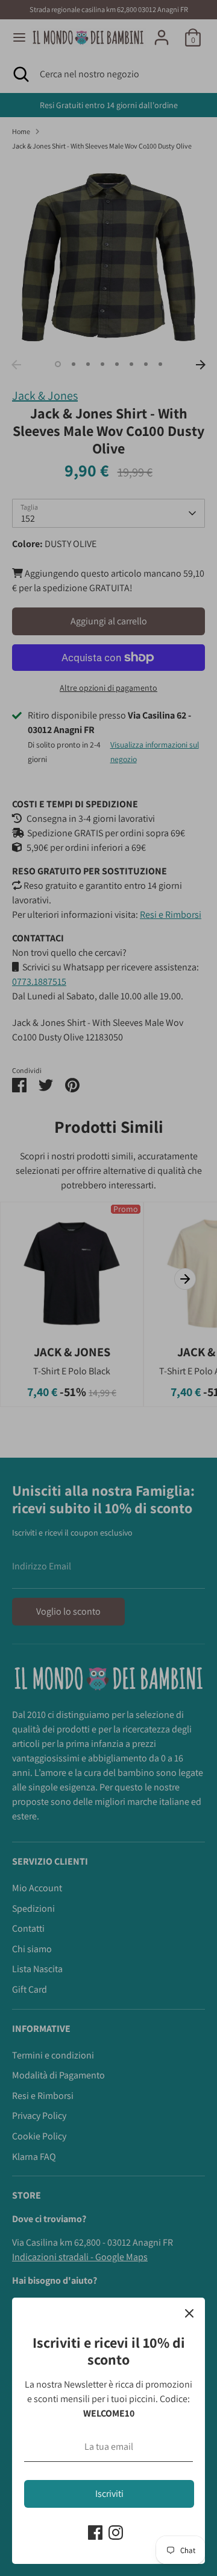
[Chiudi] (189, 2313)
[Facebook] (95, 2533)
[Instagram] (116, 2533)
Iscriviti (109, 2494)
